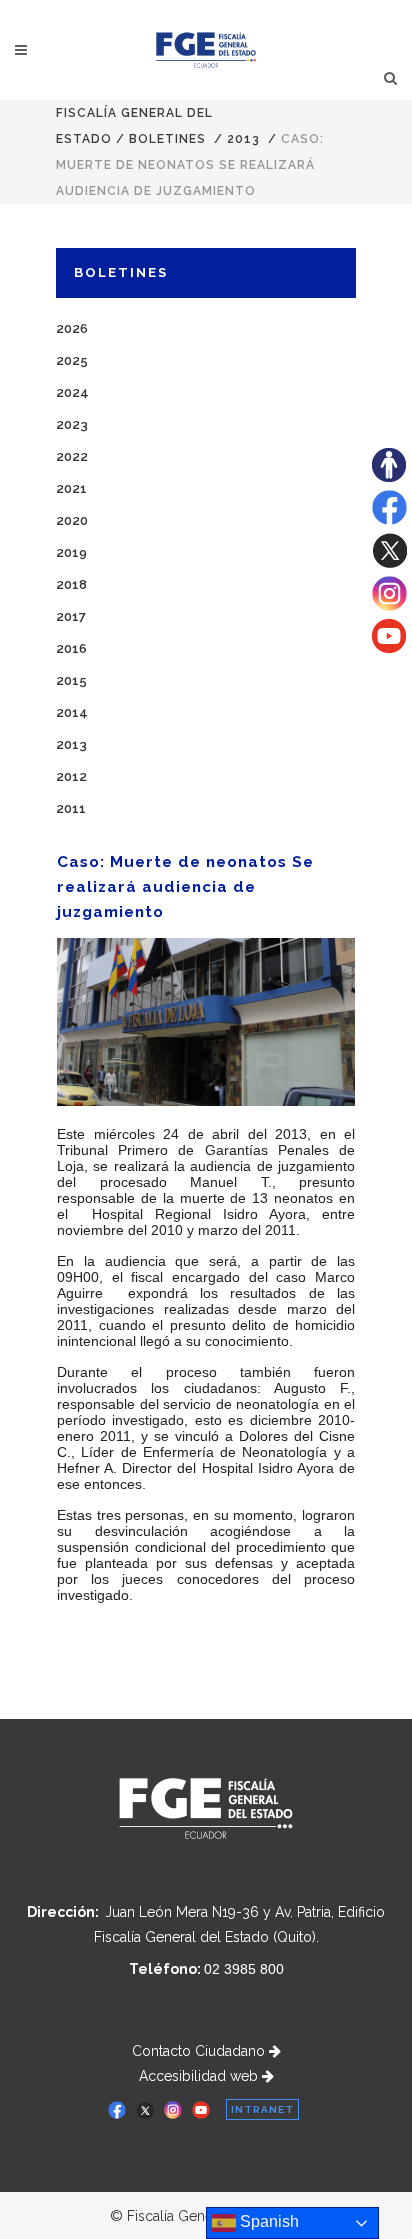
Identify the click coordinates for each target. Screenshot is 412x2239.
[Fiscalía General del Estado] (206, 50)
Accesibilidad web (200, 2076)
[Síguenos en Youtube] (389, 648)
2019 (71, 552)
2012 (71, 776)
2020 (72, 520)
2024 (72, 392)
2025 (72, 360)
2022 (72, 456)
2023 (72, 424)
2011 (71, 808)
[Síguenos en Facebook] (389, 520)
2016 (71, 648)
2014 (72, 712)
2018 (71, 584)
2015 (71, 680)
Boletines (167, 139)
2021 (71, 488)
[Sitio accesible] (389, 477)
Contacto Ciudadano (200, 2051)
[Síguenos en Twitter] (389, 563)
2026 (72, 328)
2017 (71, 616)
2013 (243, 139)
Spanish (267, 2221)
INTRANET (262, 2109)
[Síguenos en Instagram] (389, 606)
